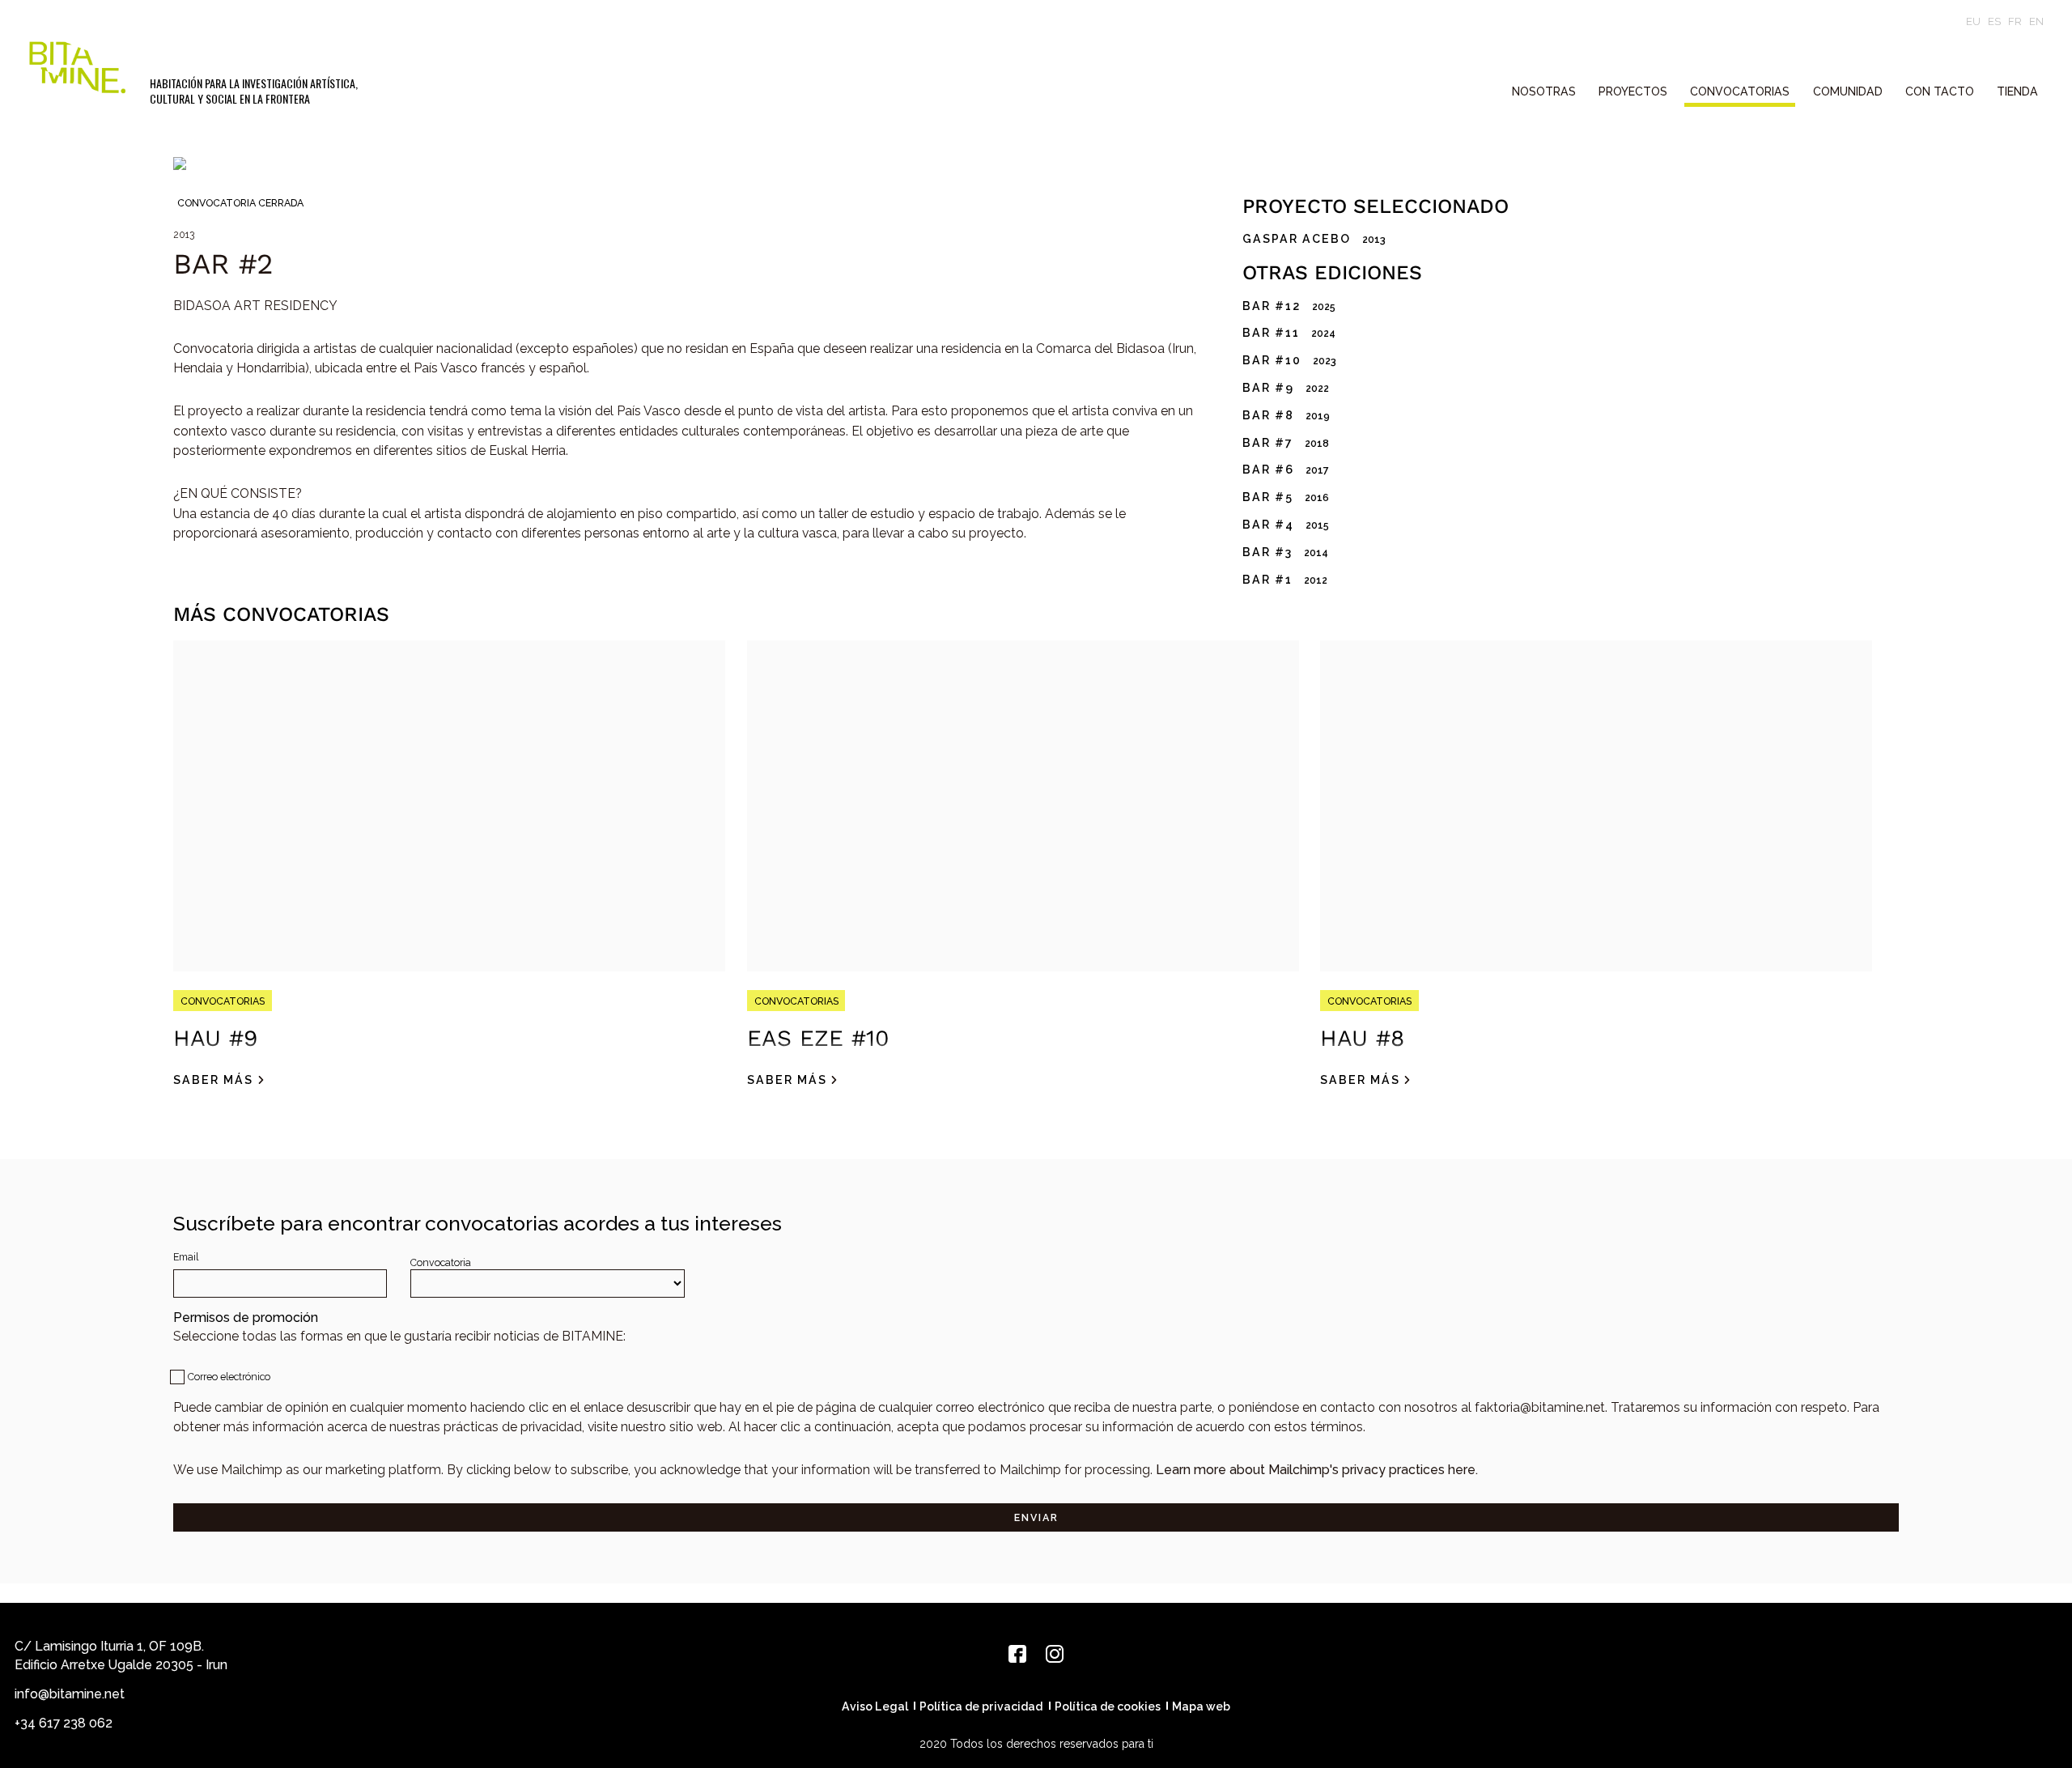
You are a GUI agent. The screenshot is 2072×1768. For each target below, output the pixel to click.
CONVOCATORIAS (1740, 91)
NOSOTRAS (1544, 91)
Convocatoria (441, 1262)
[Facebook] (1017, 1654)
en (2036, 21)
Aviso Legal (875, 1706)
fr (2015, 21)
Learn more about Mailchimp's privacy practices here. (1317, 1470)
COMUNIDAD (1848, 91)
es (1994, 21)
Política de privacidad (981, 1706)
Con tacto (1940, 91)
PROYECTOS (1633, 91)
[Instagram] (1055, 1654)
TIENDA (2017, 91)
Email (186, 1257)
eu (1973, 21)
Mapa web (1201, 1706)
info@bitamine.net (70, 1694)
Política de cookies (1108, 1706)
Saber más (213, 1080)
